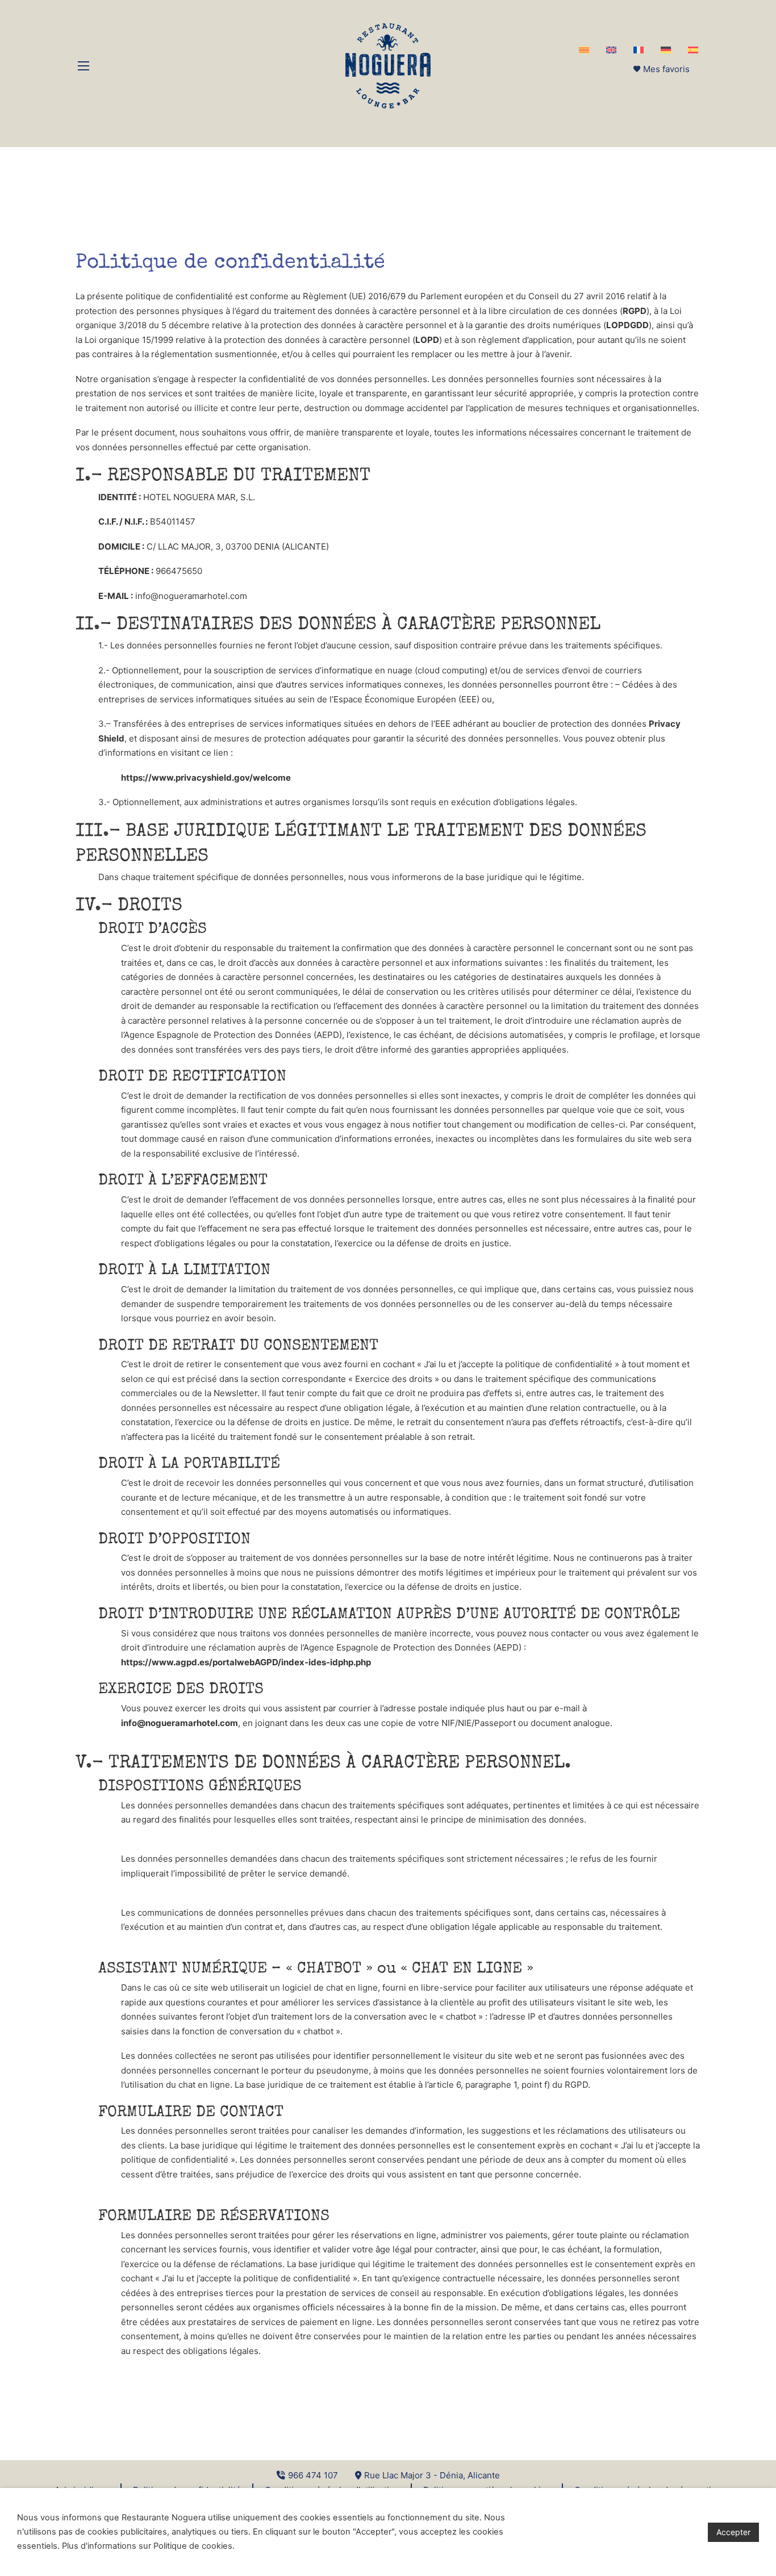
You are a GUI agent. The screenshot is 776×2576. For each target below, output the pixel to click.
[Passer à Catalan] (584, 50)
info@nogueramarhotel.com (180, 1723)
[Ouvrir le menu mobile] (84, 66)
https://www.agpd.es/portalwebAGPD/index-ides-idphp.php (246, 1662)
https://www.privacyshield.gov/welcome (206, 778)
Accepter (733, 2532)
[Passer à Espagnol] (693, 50)
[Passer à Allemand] (666, 50)
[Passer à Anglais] (611, 50)
